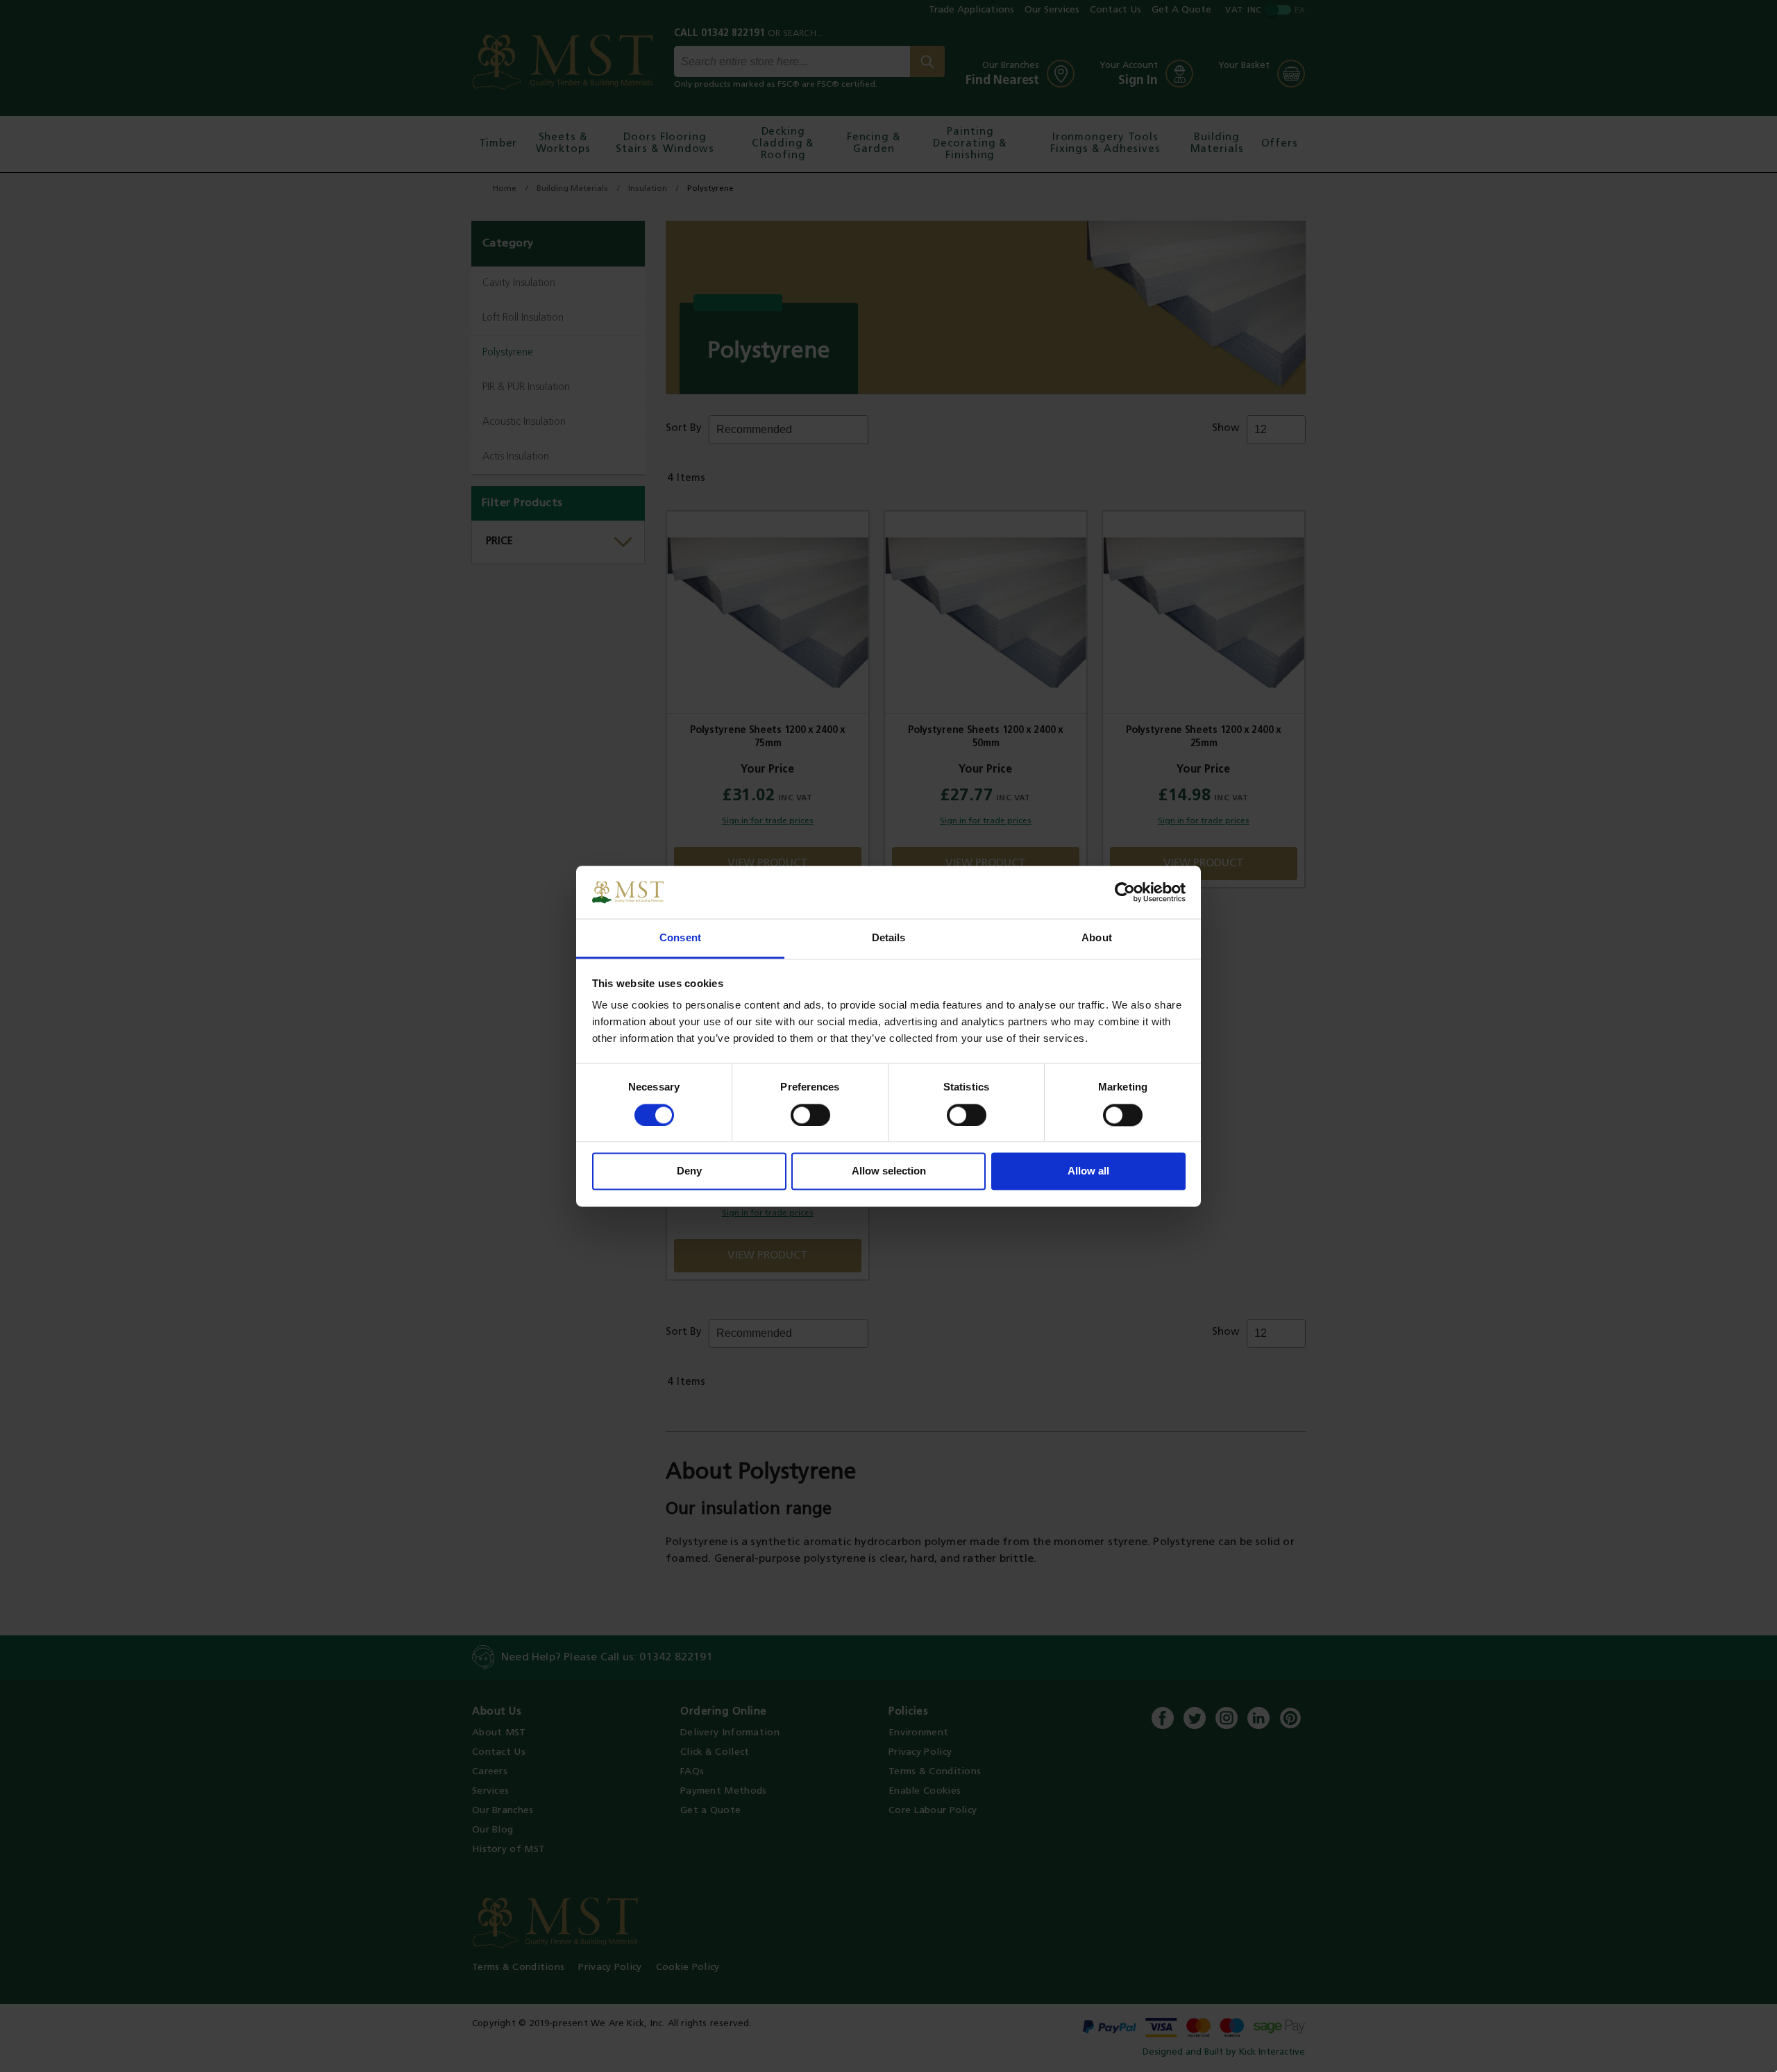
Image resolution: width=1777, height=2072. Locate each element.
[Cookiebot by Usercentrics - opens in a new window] (1125, 892)
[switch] (810, 1115)
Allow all (1088, 1171)
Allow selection (889, 1171)
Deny (689, 1171)
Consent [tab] (680, 938)
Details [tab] (889, 938)
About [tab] (1097, 938)
